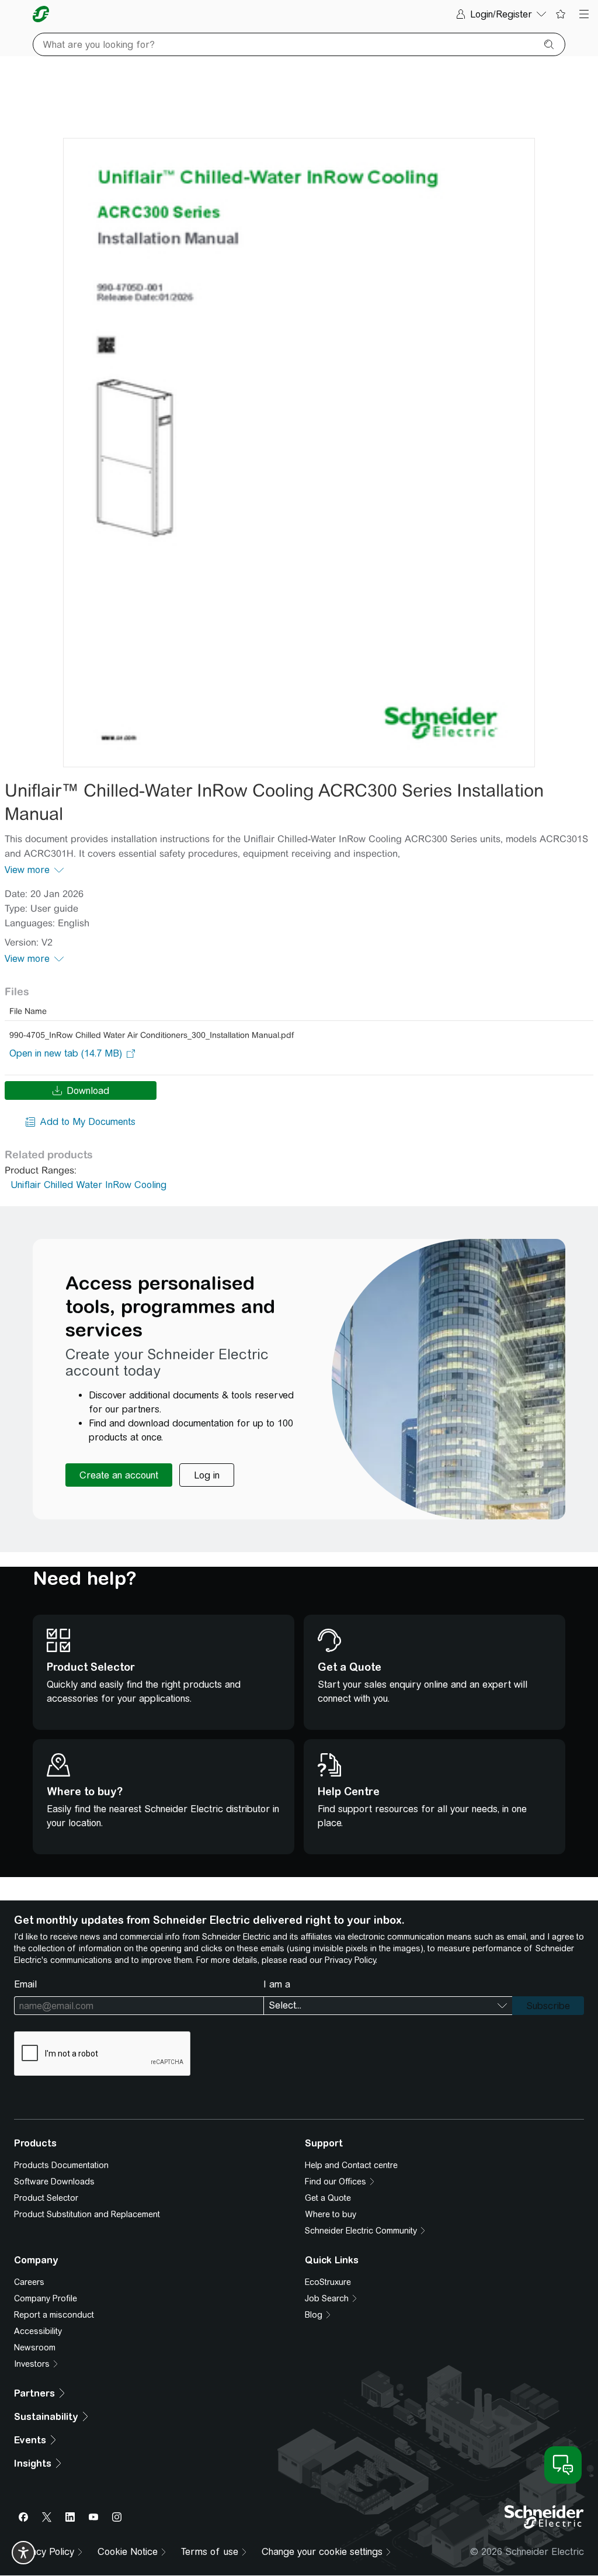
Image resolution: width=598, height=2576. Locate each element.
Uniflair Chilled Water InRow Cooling (88, 1185)
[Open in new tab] (66, 1054)
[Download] (299, 453)
